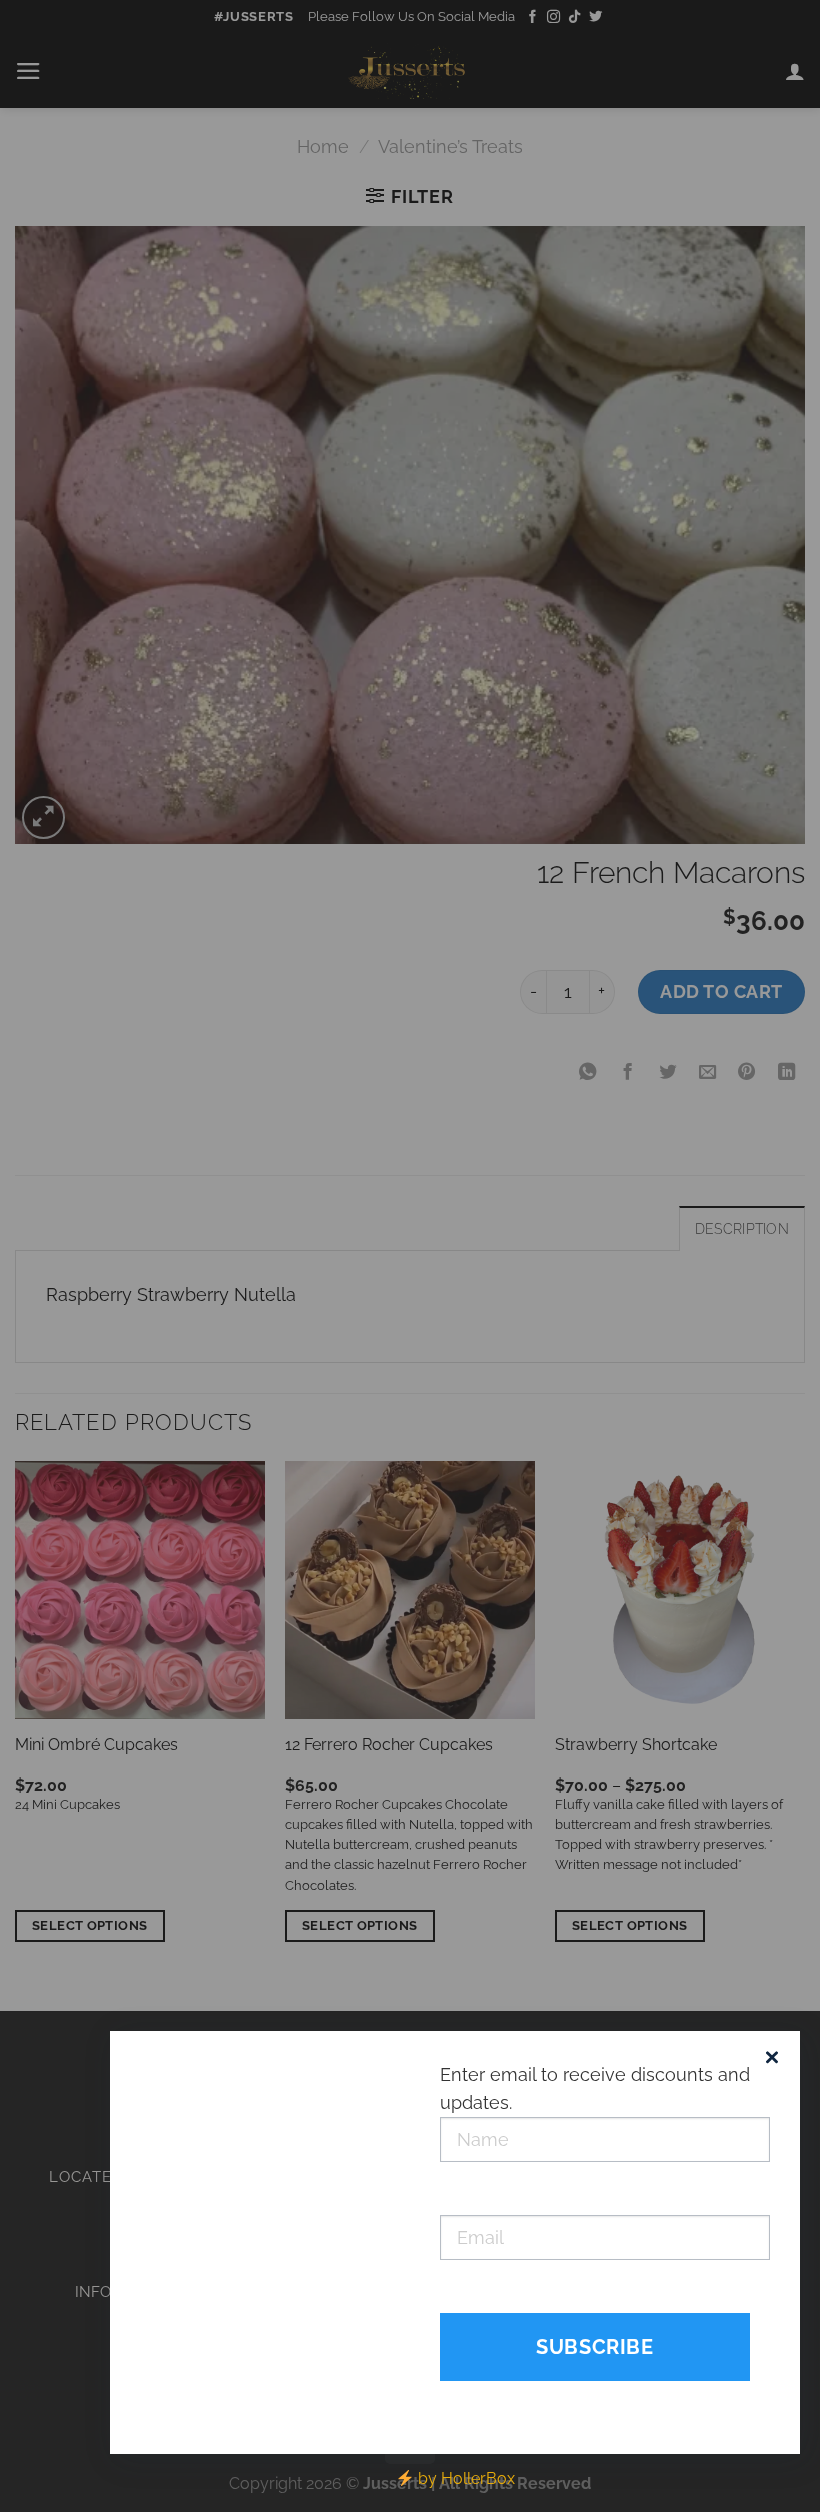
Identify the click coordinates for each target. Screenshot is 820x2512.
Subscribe (594, 2347)
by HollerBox (464, 2478)
